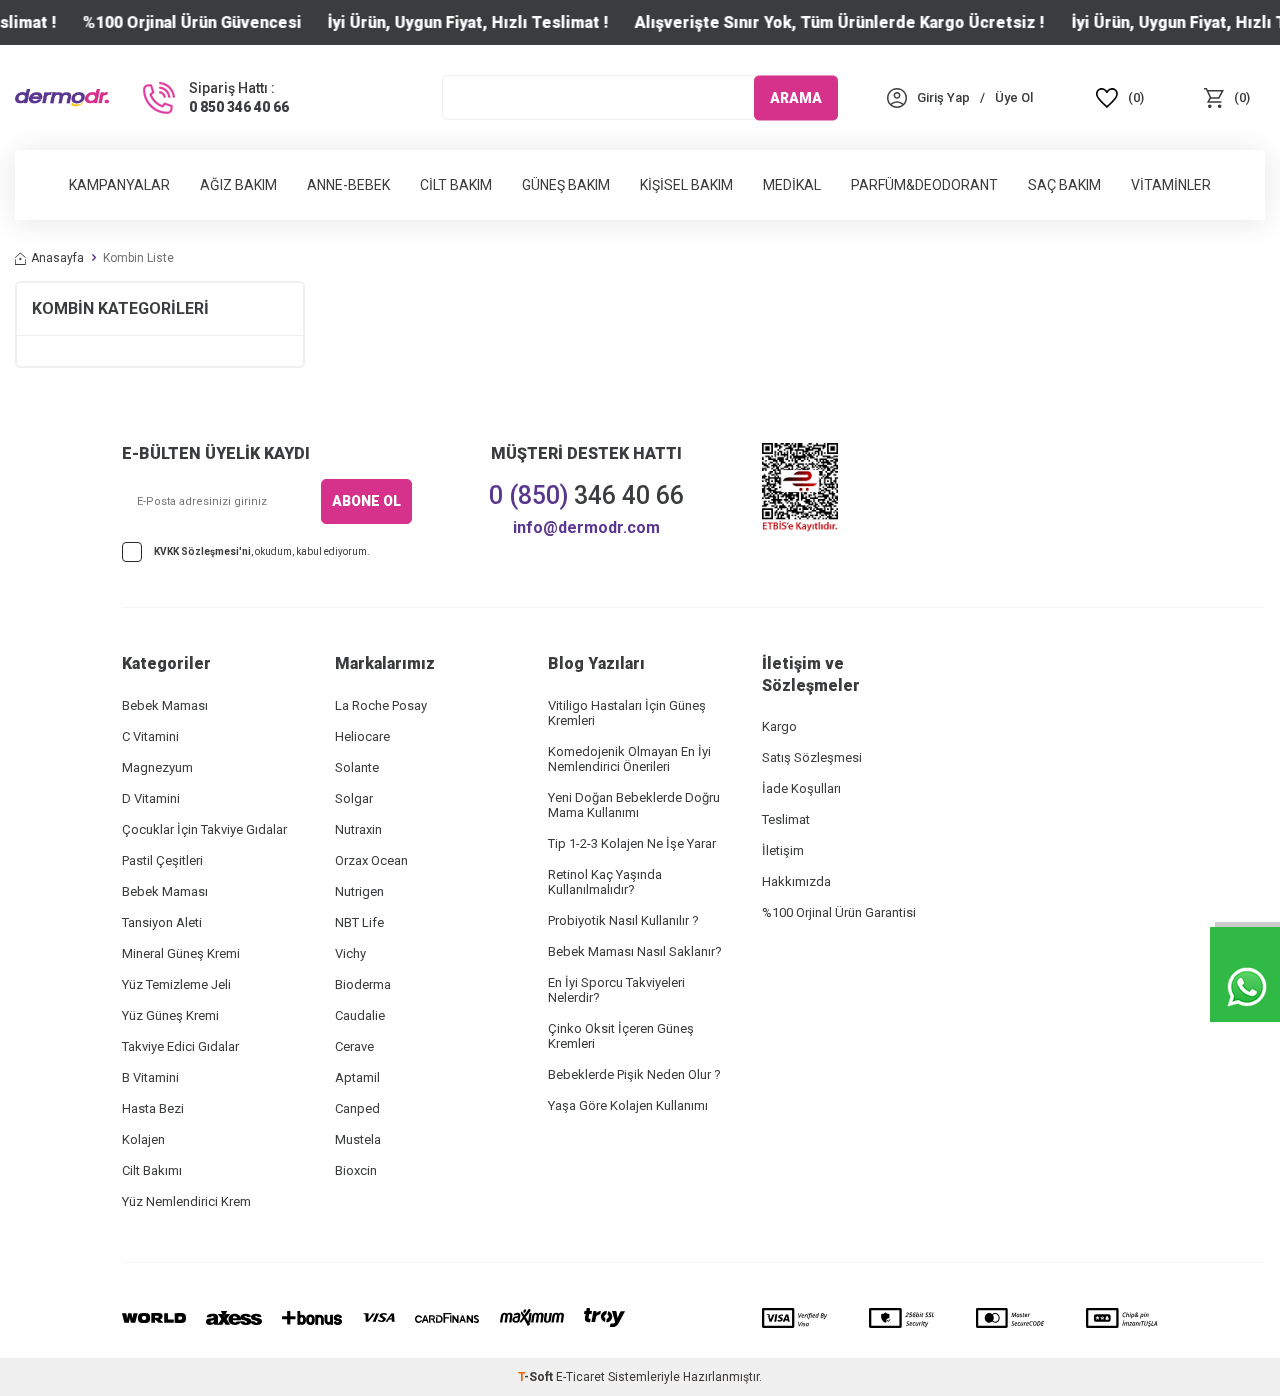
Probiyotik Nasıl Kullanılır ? (623, 920)
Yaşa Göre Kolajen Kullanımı (628, 1105)
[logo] (62, 98)
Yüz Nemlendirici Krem (186, 1201)
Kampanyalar (119, 185)
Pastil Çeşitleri (162, 860)
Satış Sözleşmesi (812, 757)
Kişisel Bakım (686, 185)
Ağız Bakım (238, 185)
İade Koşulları (801, 788)
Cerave (354, 1046)
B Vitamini (150, 1077)
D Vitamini (151, 798)
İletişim (783, 850)
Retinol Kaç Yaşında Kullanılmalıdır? (605, 882)
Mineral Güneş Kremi (181, 953)
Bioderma (363, 984)
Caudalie (360, 1015)
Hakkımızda (796, 881)
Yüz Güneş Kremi (170, 1015)
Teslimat (786, 819)
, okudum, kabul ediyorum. (262, 551)
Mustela (358, 1139)
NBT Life (359, 922)
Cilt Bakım (456, 185)
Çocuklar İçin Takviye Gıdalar (204, 829)
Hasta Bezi (153, 1108)
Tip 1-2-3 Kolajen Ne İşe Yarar (632, 843)
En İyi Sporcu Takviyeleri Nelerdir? (616, 990)
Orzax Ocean (371, 860)
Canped (357, 1108)
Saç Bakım (1064, 185)
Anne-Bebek (348, 185)
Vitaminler (1171, 185)
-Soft (537, 1377)
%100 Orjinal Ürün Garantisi (839, 912)
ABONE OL (366, 501)
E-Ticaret (580, 1377)
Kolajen (143, 1139)
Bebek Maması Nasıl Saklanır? (635, 951)
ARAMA (796, 97)
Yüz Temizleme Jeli (176, 984)
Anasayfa (57, 258)
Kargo (779, 726)
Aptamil (357, 1077)
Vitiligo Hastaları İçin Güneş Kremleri (627, 713)
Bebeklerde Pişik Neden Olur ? (634, 1074)
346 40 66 (586, 495)
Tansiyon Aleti (162, 922)
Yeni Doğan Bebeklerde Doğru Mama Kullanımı (634, 805)
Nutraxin (358, 829)
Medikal (792, 185)
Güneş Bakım (566, 185)
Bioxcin (356, 1170)
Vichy (350, 953)
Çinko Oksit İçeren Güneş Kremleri (621, 1036)
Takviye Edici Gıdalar (180, 1046)
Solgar (354, 798)
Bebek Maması (165, 705)
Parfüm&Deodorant (924, 185)
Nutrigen (359, 891)
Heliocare (362, 736)
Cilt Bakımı (152, 1170)
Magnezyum (157, 767)
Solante (357, 767)
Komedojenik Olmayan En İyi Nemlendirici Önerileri (629, 759)
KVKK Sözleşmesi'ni (202, 551)
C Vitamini (150, 736)
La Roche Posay (381, 705)
